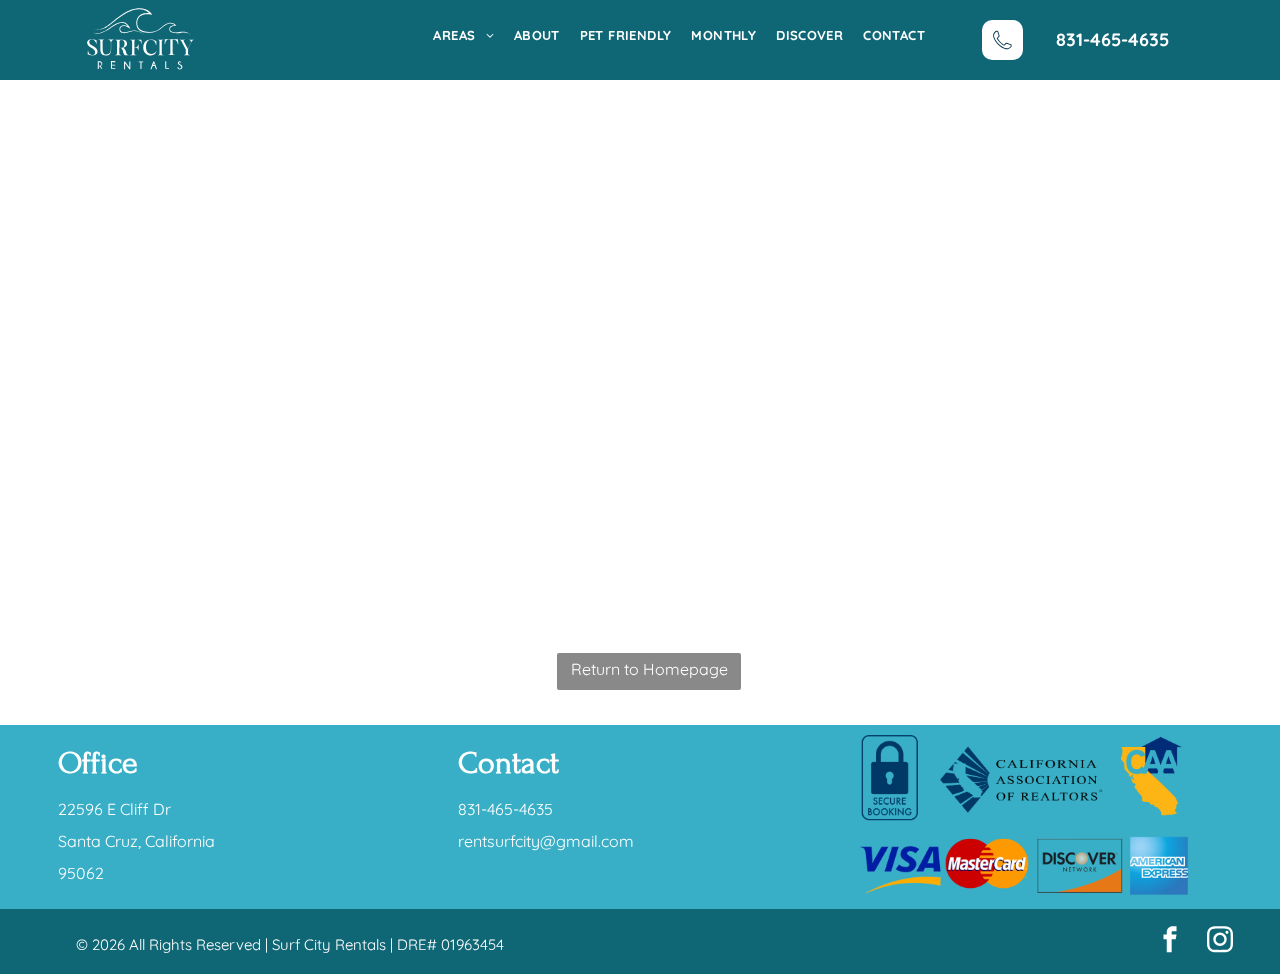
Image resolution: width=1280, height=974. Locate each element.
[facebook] (1170, 941)
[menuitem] (453, 35)
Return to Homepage (649, 669)
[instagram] (1220, 941)
